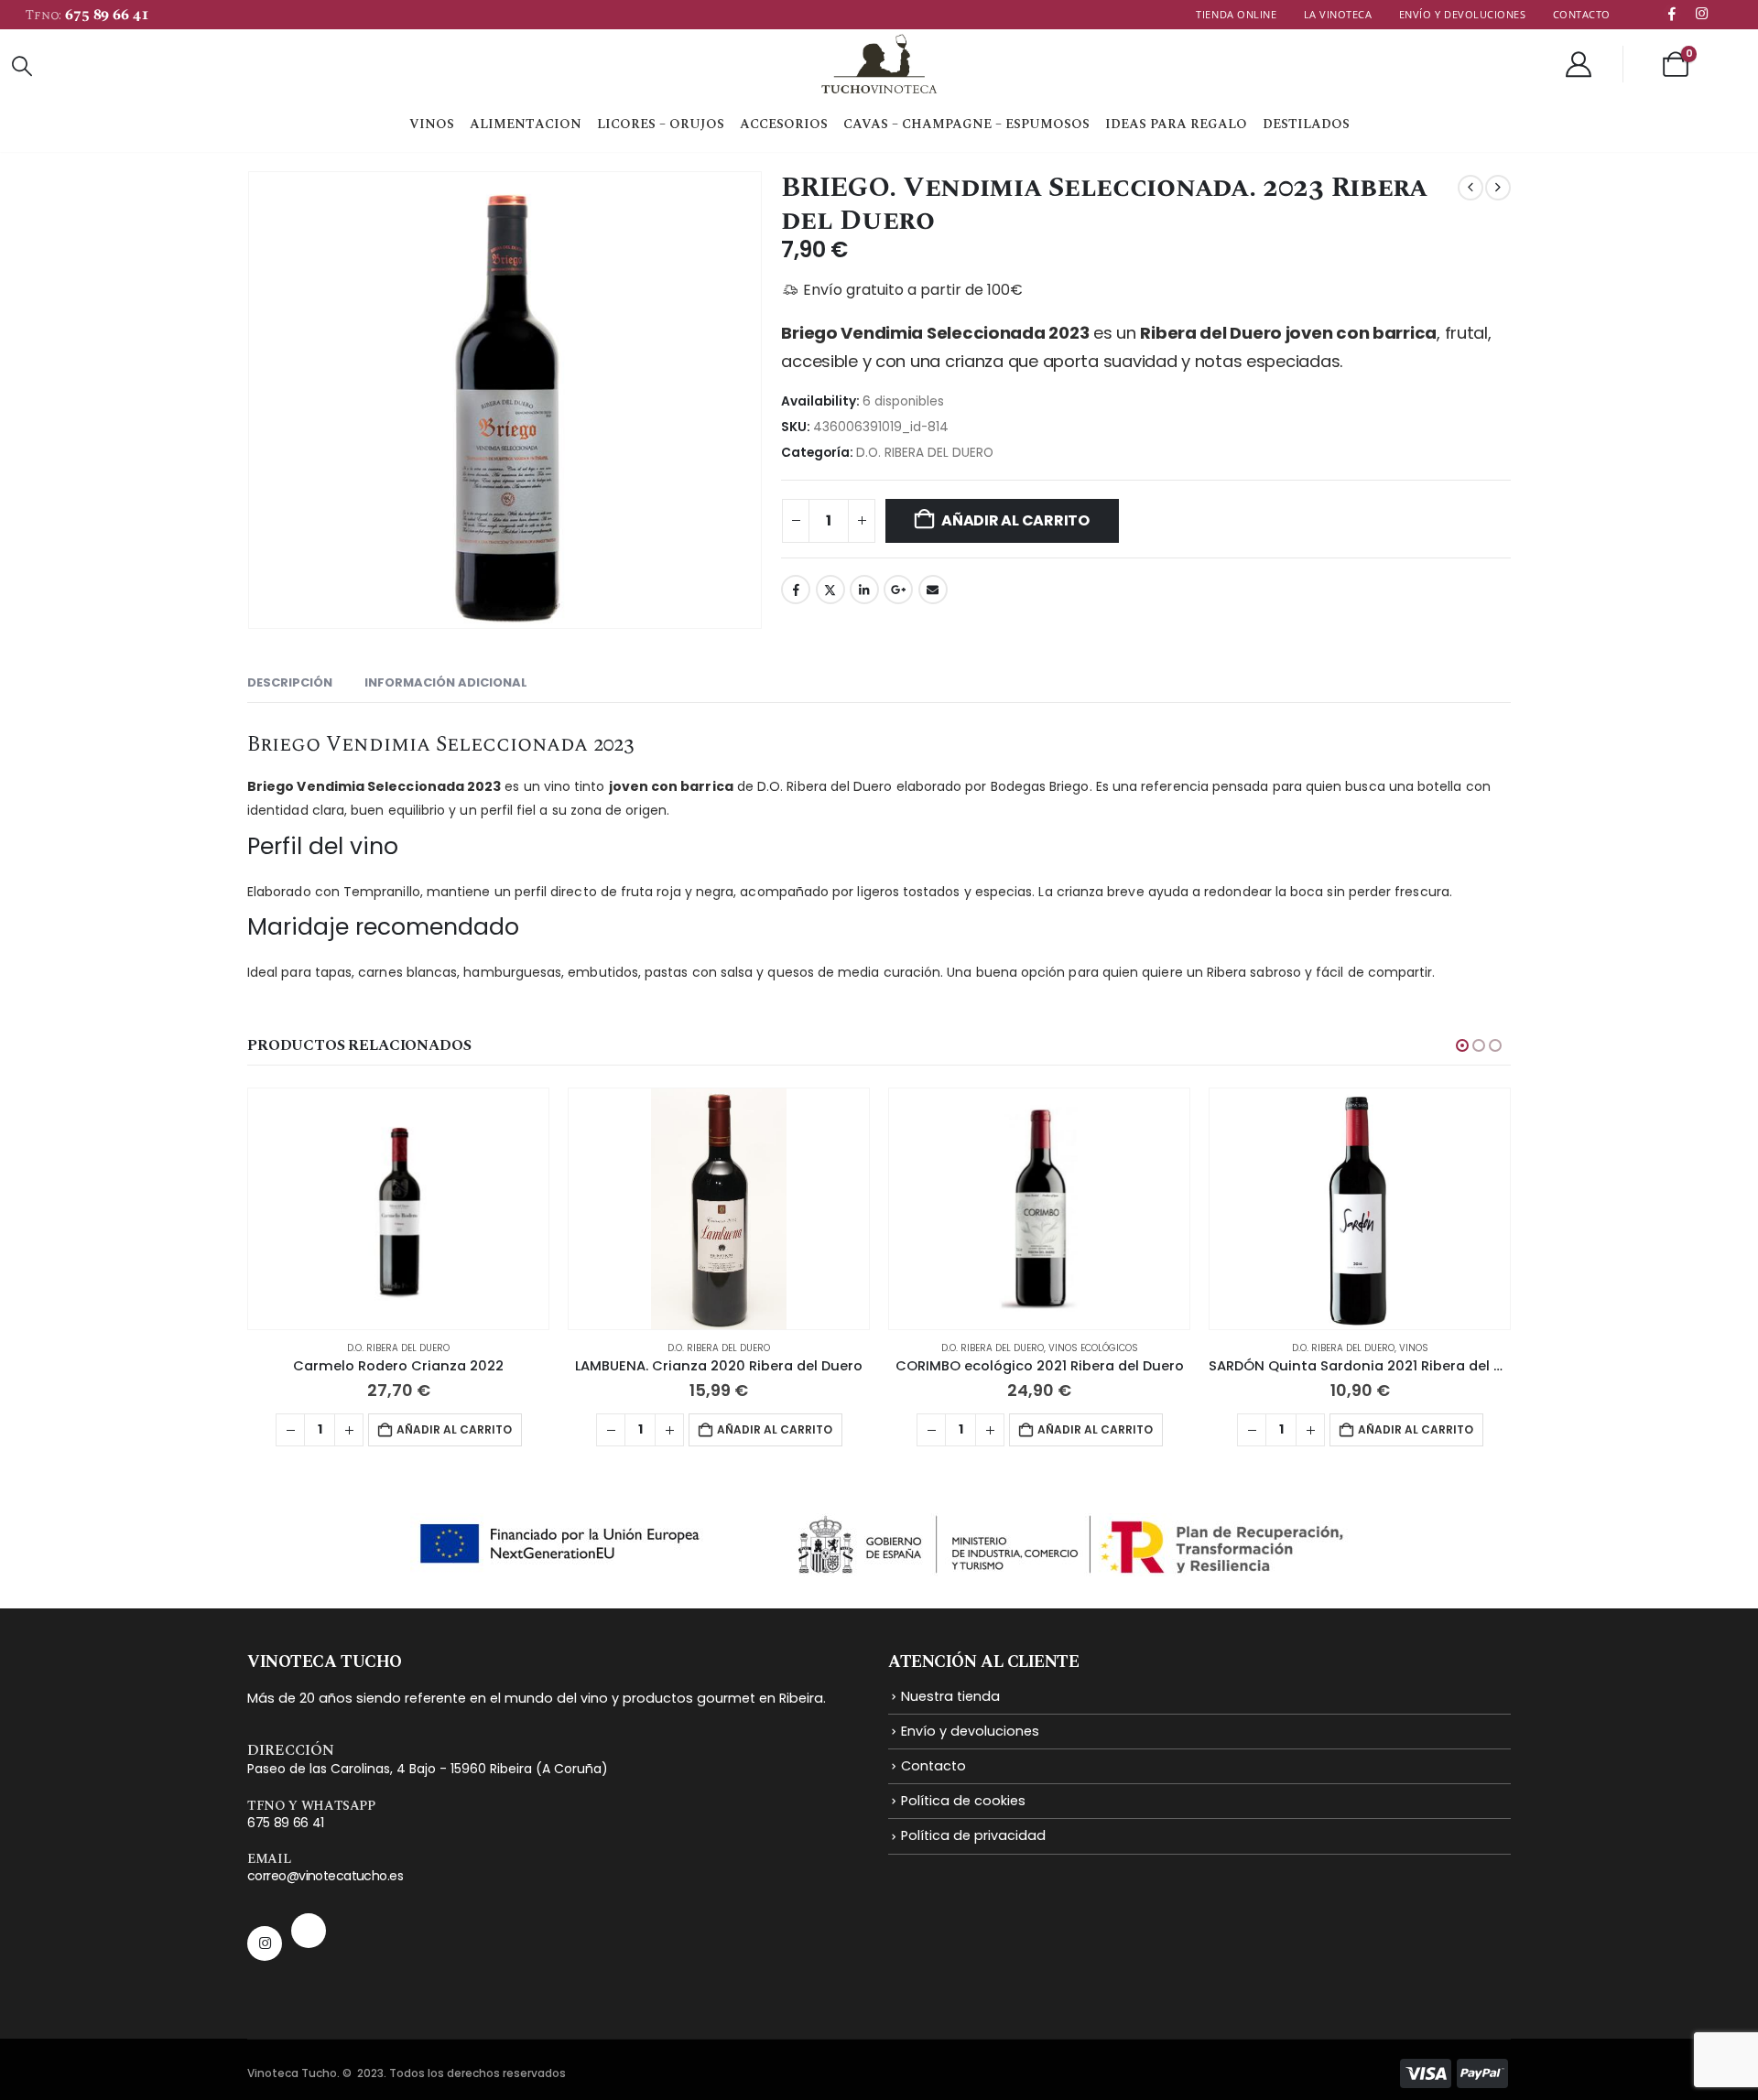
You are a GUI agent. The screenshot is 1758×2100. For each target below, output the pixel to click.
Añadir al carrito (1015, 520)
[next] (1498, 188)
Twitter (830, 590)
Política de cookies (963, 1801)
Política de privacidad (973, 1835)
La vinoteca (1338, 14)
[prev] (1470, 188)
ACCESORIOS (784, 124)
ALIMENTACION (526, 124)
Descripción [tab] (290, 682)
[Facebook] (1672, 13)
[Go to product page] (398, 1209)
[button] (22, 67)
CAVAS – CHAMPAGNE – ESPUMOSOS (966, 124)
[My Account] (1579, 64)
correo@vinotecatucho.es (325, 1876)
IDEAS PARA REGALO (1176, 124)
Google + (898, 590)
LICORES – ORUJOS (661, 124)
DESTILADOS (1306, 124)
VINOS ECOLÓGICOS (1093, 1348)
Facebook (796, 590)
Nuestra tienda (950, 1696)
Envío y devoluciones (1463, 14)
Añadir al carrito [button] (454, 1429)
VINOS (432, 124)
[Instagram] (1701, 13)
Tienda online (1236, 14)
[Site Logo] (867, 64)
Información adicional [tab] (446, 682)
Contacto (1582, 14)
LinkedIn (864, 590)
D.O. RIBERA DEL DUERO (925, 453)
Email (933, 590)
